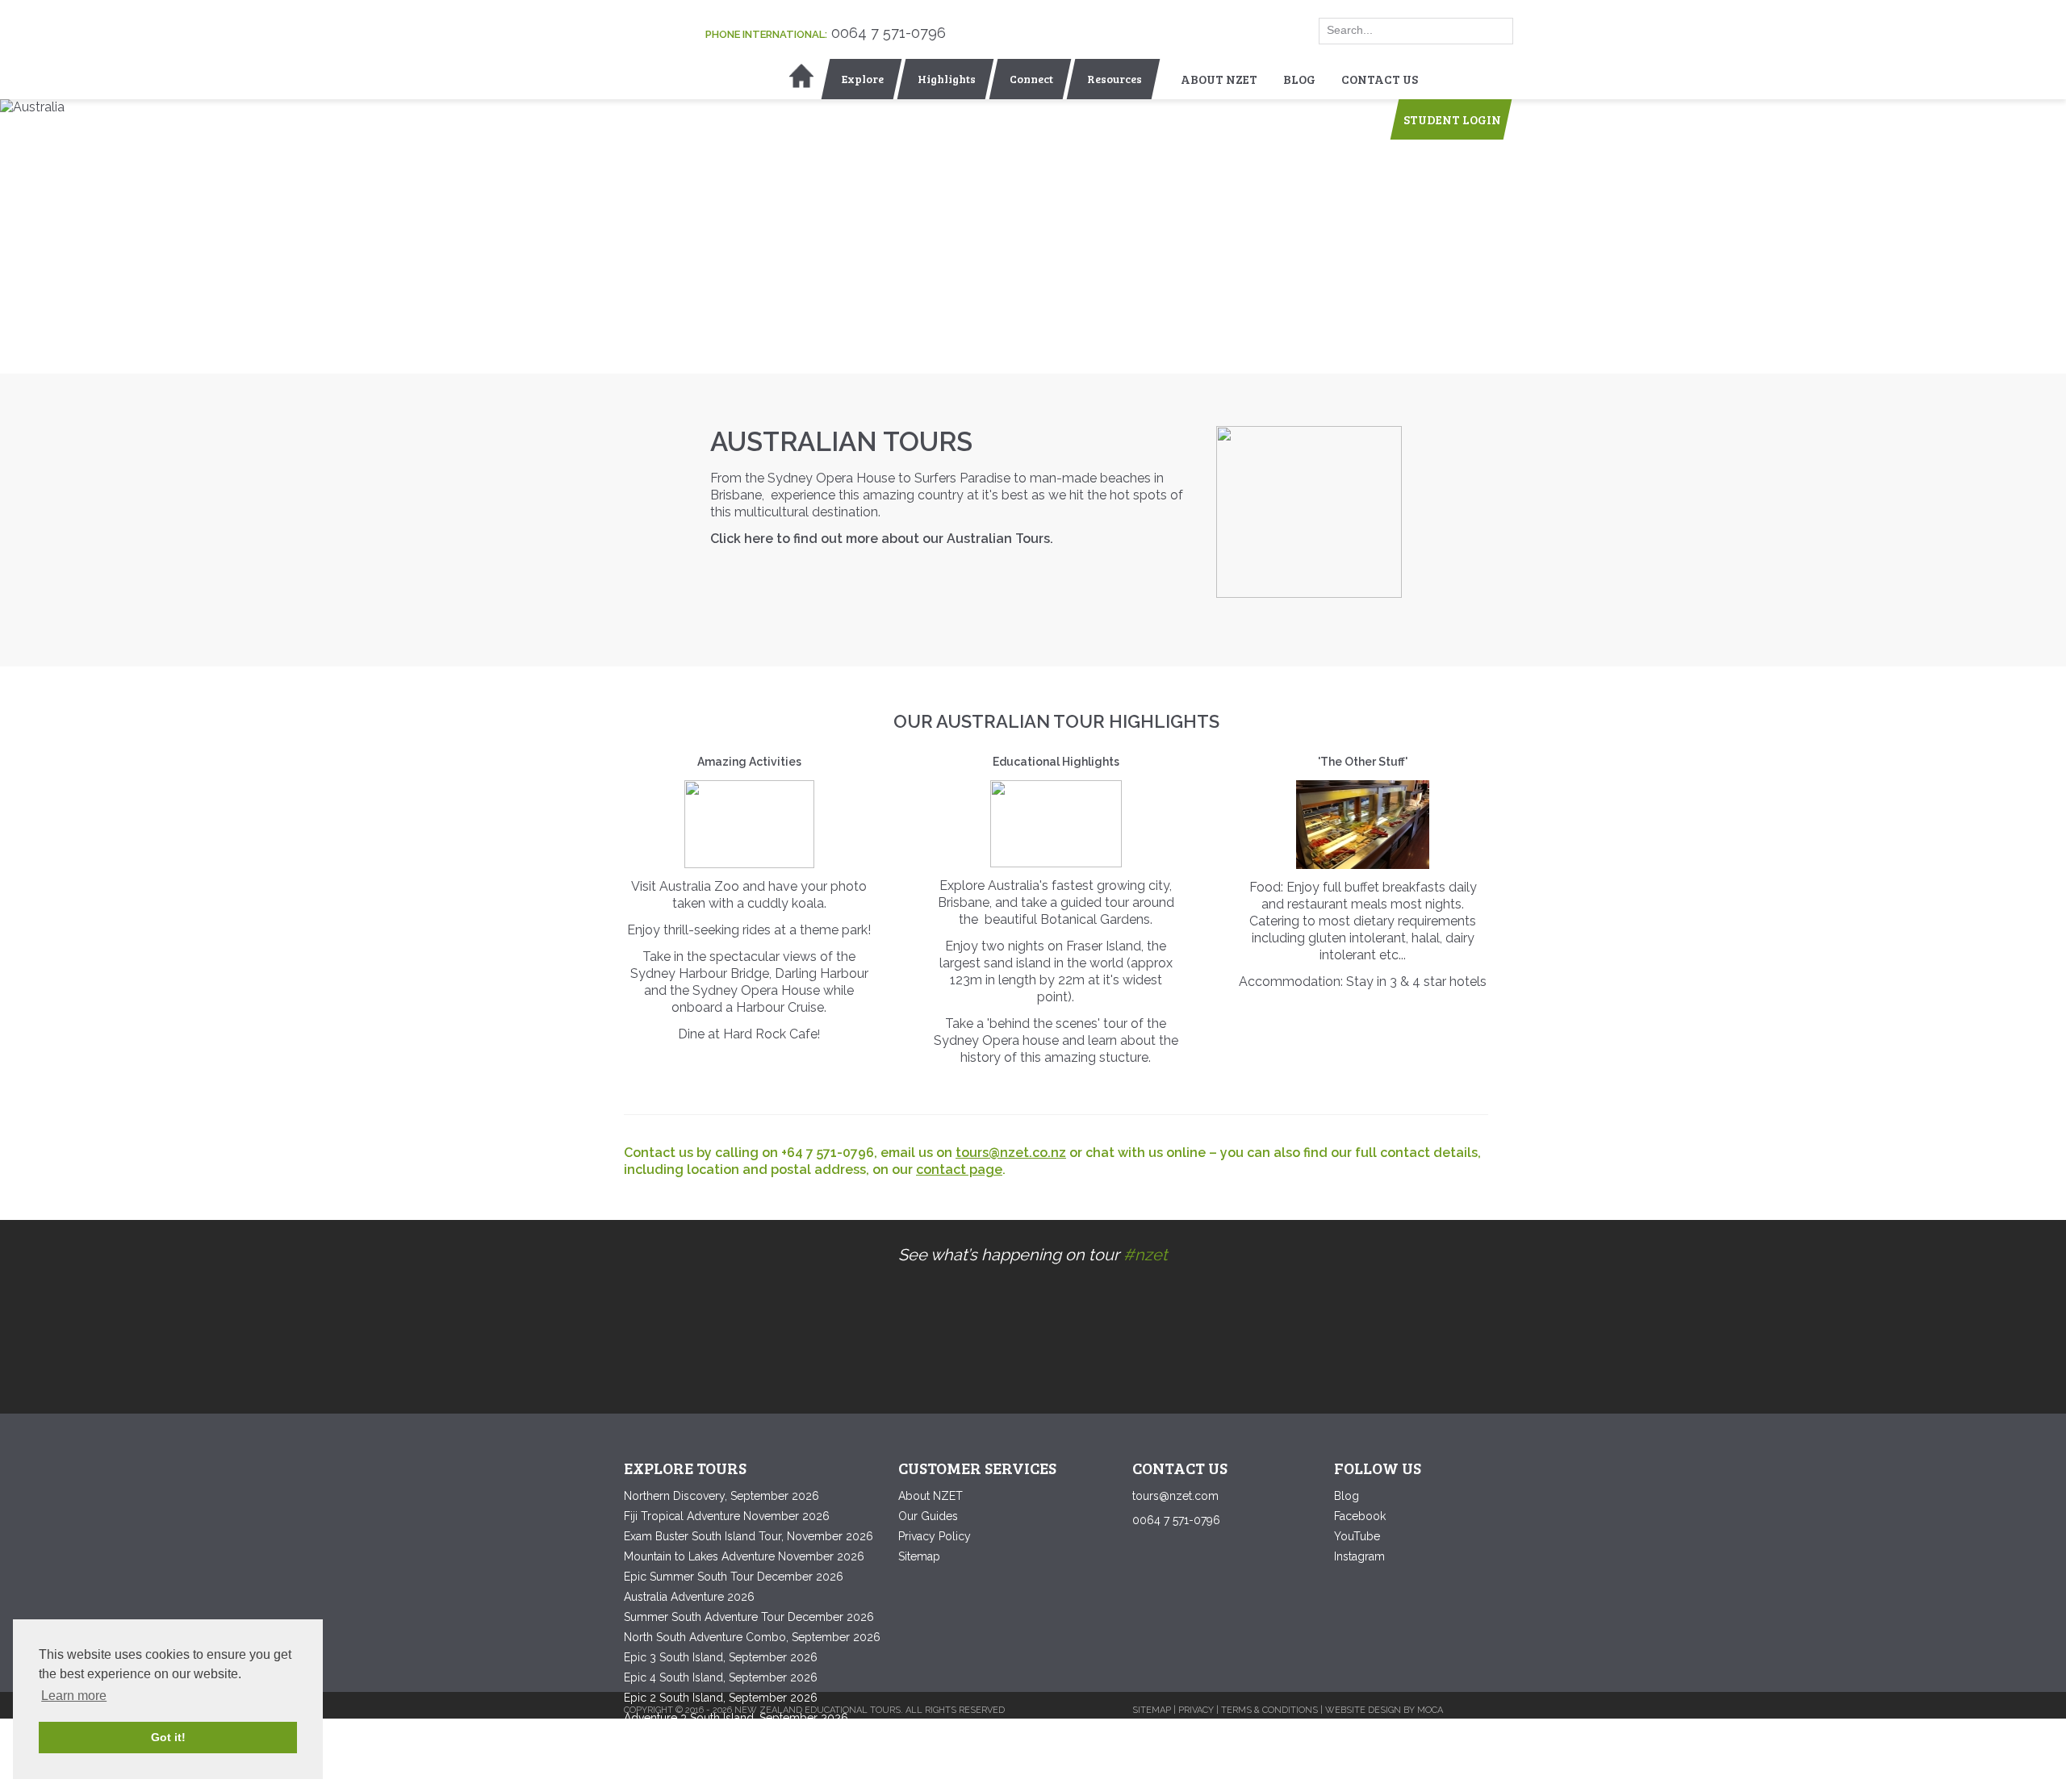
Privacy (1196, 1710)
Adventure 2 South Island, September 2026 (736, 1738)
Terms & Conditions (1269, 1710)
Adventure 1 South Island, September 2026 (735, 1758)
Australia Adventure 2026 (689, 1597)
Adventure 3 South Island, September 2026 (736, 1718)
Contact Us (1380, 79)
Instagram (1359, 1556)
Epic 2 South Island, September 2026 (721, 1698)
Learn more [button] (74, 1696)
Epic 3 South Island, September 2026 (721, 1657)
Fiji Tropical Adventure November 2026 (727, 1516)
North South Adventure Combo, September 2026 (752, 1637)
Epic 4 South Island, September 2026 (721, 1677)
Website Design (1363, 1710)
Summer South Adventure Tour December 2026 (749, 1617)
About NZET (1219, 79)
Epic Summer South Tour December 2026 (734, 1577)
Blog (1299, 79)
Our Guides (928, 1516)
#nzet (1146, 1255)
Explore (863, 79)
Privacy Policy (935, 1536)
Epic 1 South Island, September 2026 (720, 1778)
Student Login (1452, 119)
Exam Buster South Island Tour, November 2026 (749, 1536)
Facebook (1360, 1516)
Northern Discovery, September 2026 (721, 1496)
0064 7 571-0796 (889, 33)
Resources (1115, 79)
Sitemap (919, 1556)
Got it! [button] (168, 1737)
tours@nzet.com (1175, 1496)
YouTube (1357, 1536)
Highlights (947, 79)
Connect (1031, 79)
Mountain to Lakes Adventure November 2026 (744, 1556)
